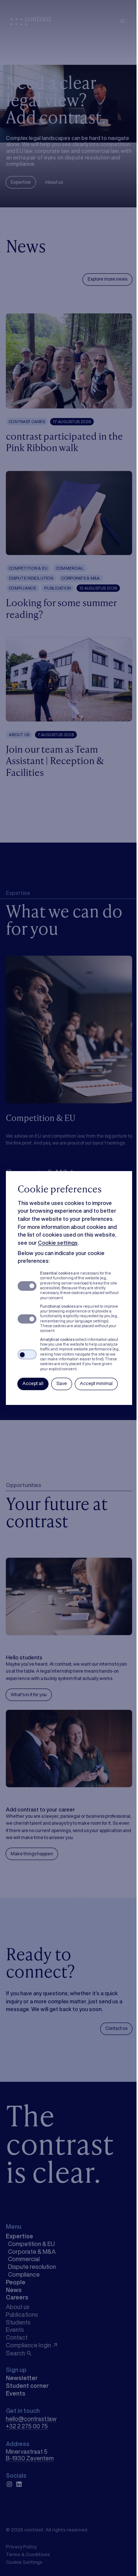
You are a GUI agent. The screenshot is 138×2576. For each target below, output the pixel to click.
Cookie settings (58, 1243)
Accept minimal (96, 1383)
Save (62, 1383)
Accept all (33, 1383)
